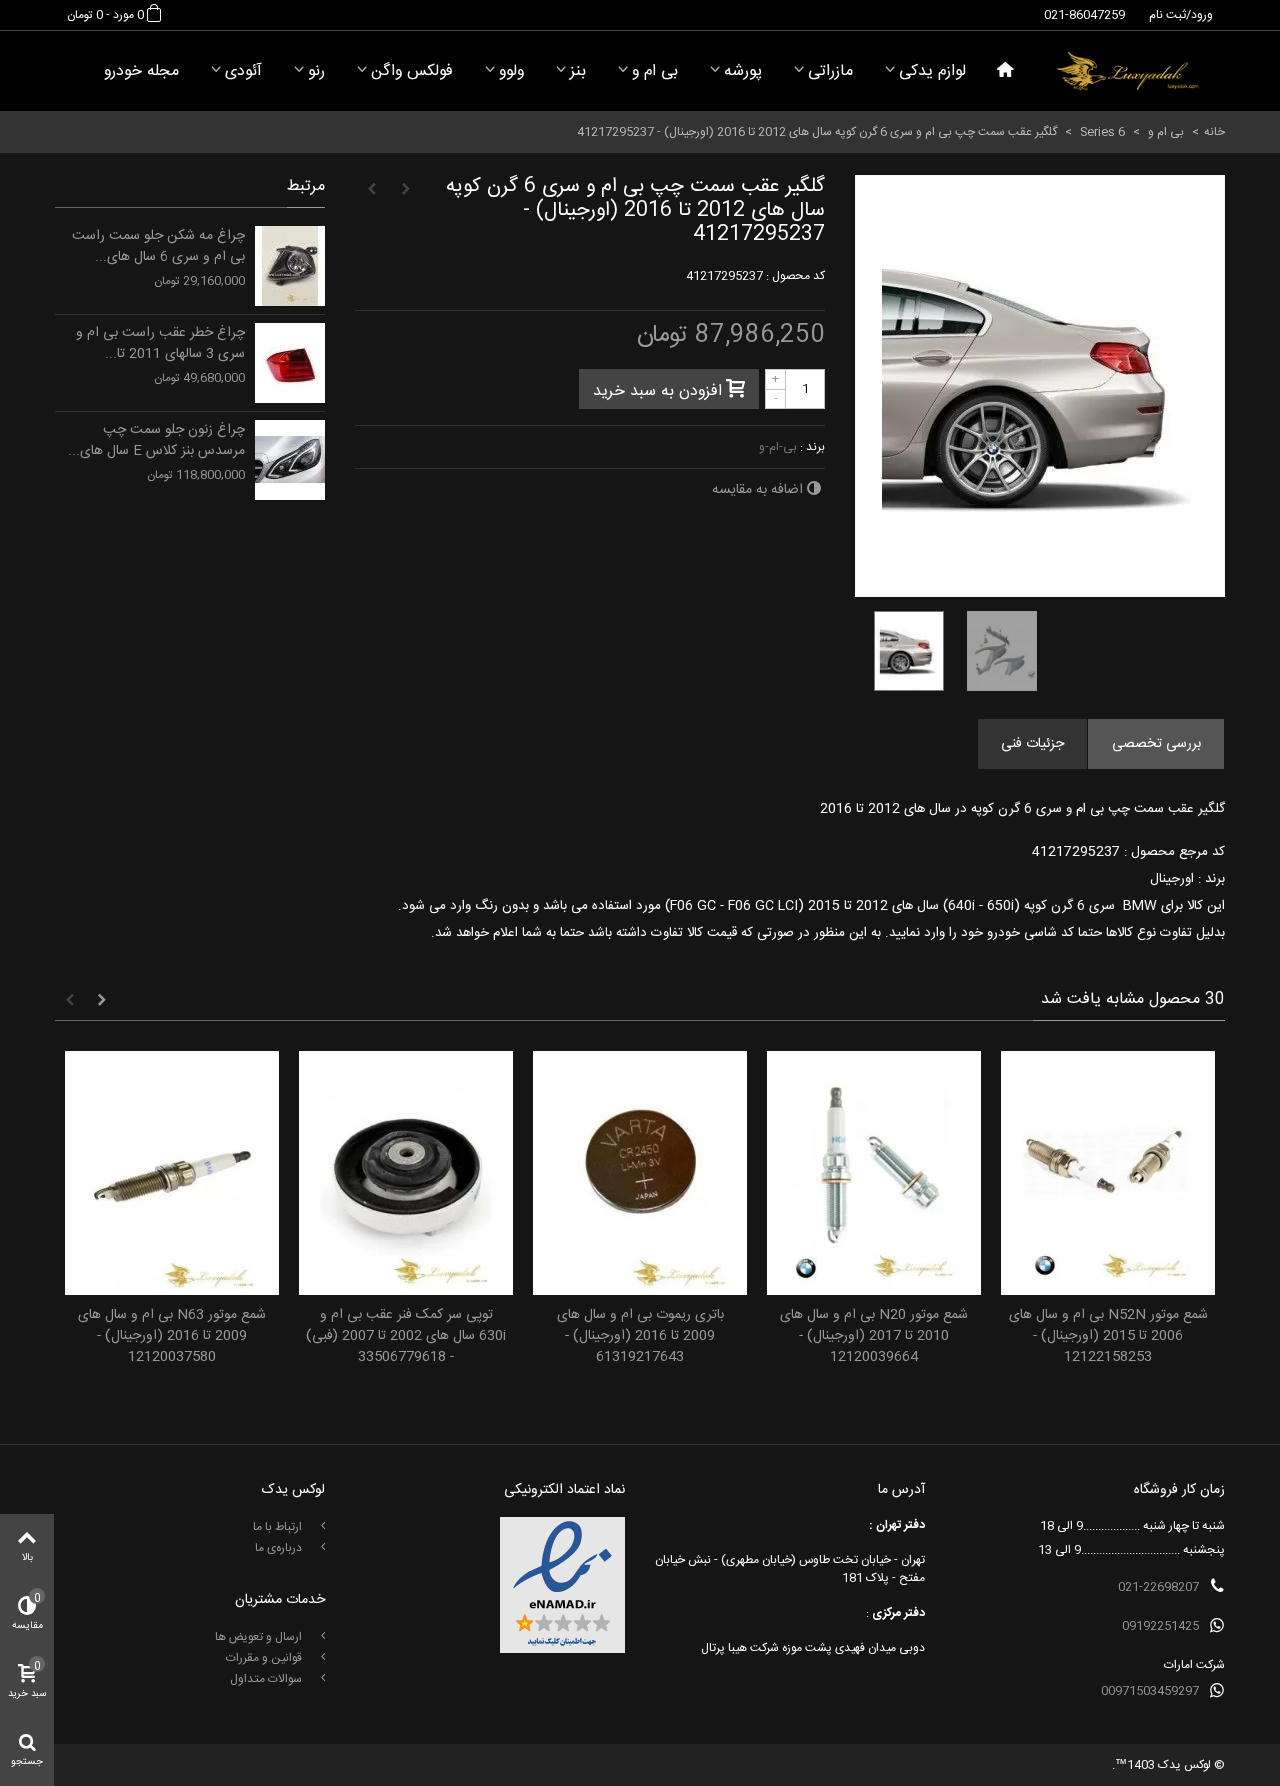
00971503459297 (1150, 1691)
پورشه (743, 71)
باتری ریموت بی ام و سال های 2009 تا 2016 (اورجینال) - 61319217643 (640, 1336)
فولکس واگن (412, 71)
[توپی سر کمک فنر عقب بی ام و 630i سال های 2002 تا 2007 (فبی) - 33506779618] (406, 1173)
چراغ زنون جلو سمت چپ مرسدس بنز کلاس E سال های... (156, 441)
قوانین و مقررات (265, 1658)
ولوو (511, 71)
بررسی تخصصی (1156, 744)
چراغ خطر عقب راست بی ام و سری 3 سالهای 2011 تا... (160, 344)
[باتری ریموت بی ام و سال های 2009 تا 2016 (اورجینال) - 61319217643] (640, 1173)
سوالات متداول (267, 1679)
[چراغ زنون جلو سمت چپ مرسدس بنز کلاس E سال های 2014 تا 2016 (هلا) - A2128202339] (290, 460)
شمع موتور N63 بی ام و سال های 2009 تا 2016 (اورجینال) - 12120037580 (172, 1336)
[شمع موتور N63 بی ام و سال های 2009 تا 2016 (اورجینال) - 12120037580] (172, 1173)
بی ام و (655, 71)
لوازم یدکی (932, 71)
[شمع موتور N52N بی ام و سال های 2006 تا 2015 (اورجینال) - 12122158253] (1108, 1173)
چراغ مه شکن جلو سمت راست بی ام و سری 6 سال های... (158, 247)
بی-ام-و (778, 447)
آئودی (243, 71)
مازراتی (830, 71)
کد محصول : (795, 276)
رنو (316, 71)
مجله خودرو (141, 71)
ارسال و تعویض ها (260, 1637)
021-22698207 (1158, 1587)
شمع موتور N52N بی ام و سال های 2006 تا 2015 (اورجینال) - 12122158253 (1108, 1336)
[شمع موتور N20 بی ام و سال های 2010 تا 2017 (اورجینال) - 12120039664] (874, 1173)
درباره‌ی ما (280, 1548)
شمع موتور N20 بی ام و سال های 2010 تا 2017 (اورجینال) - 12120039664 (874, 1336)
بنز (578, 71)
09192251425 (1160, 1626)
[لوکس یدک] (1127, 71)
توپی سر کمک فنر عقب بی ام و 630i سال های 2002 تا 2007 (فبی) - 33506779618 (406, 1336)
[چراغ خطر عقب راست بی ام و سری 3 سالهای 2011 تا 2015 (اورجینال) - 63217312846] (290, 363)
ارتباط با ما (279, 1527)
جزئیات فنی (1032, 744)
